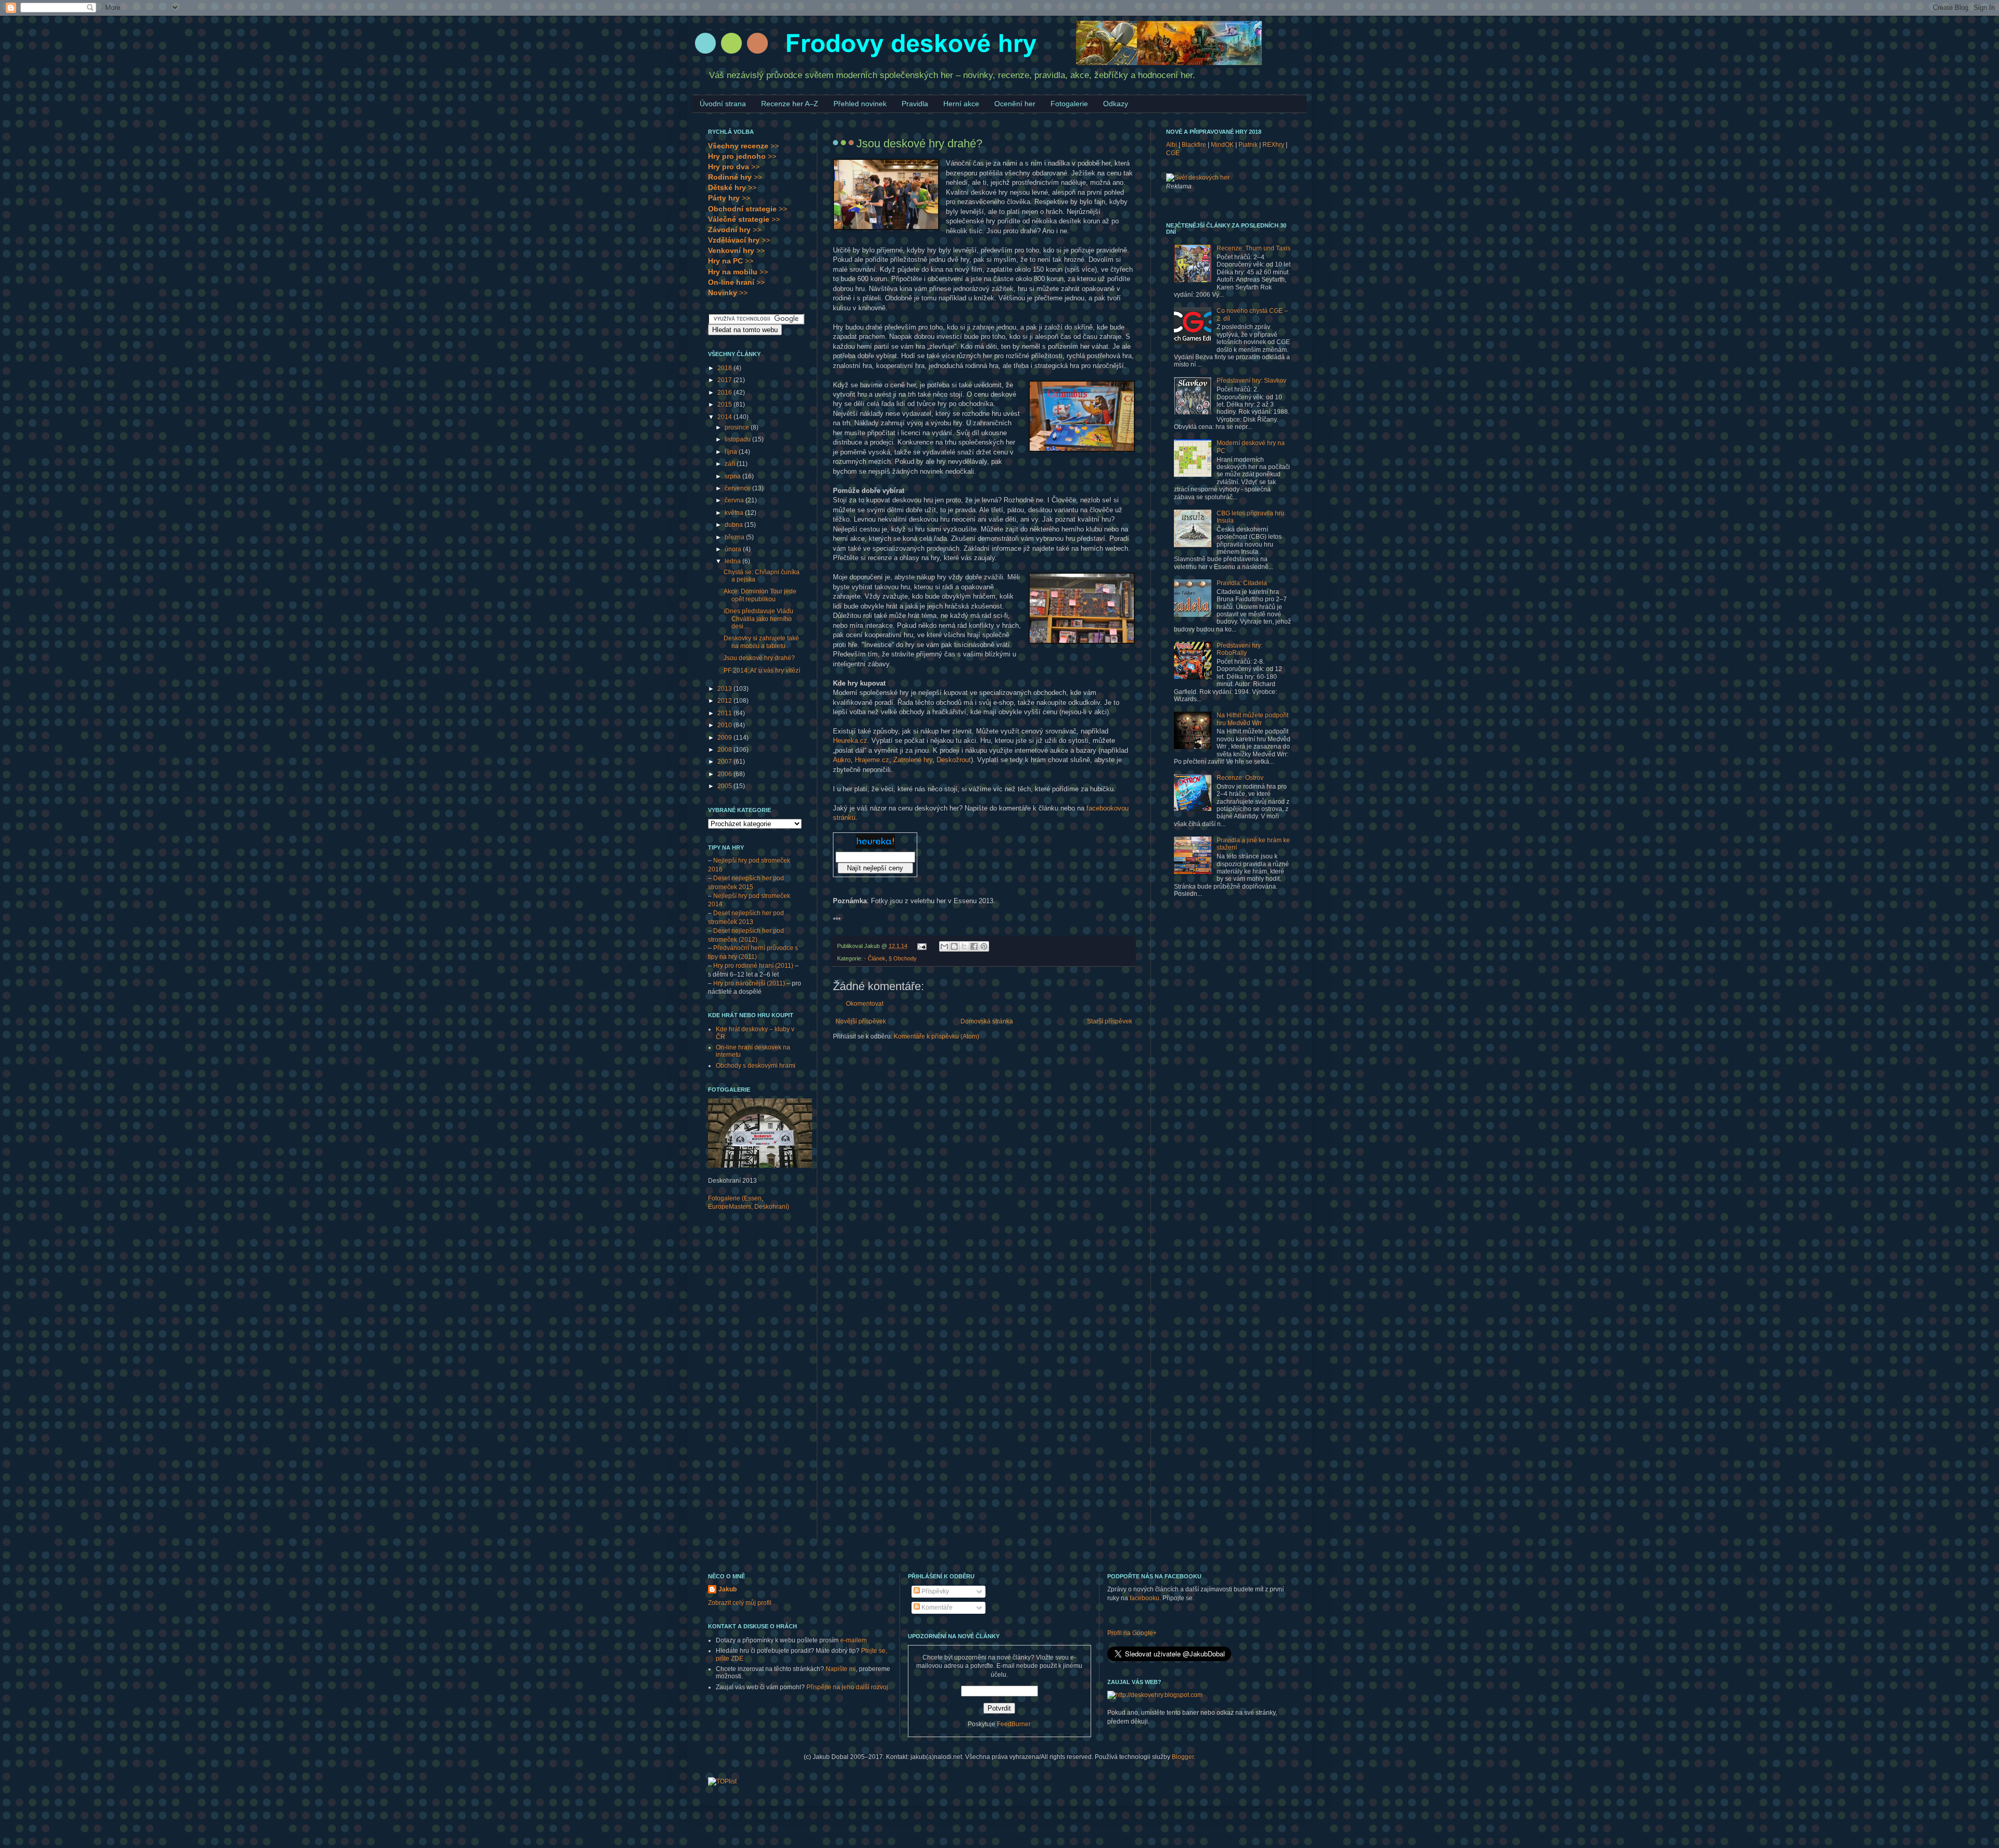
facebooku (1144, 1598)
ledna (733, 561)
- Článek (875, 958)
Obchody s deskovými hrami (756, 1066)
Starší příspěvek (1110, 1021)
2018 (725, 368)
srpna (733, 476)
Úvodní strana (723, 104)
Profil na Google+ (1132, 1633)
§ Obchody (903, 958)
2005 (725, 786)
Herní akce (961, 104)
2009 (725, 738)
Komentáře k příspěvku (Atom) (937, 1036)
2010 (725, 725)
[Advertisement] (750, 1383)
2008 (725, 750)
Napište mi (841, 1669)
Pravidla (915, 104)
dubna (735, 525)
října (732, 452)
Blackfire (1194, 145)
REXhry (1273, 145)
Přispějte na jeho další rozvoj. (848, 1687)
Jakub (728, 1589)
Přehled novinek (860, 104)
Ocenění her (1015, 104)
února (734, 549)
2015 (725, 404)
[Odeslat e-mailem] (944, 946)
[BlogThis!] (954, 946)
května (735, 513)
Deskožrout (954, 760)
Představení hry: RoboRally (1239, 649)
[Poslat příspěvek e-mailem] (921, 946)
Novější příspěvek (861, 1021)
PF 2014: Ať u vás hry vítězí (762, 670)
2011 (725, 713)
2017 (725, 380)
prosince (738, 427)
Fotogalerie (1069, 104)
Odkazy (1116, 104)
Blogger (1183, 1757)
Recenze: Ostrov (1240, 778)
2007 (725, 762)
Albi (1172, 145)
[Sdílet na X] (964, 946)
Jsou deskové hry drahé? (759, 658)
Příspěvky (934, 1591)
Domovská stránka (987, 1021)
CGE (1173, 153)
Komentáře (936, 1607)
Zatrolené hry (913, 760)
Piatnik (1248, 145)
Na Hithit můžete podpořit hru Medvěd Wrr (1252, 719)
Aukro (842, 760)
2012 (725, 701)
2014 (725, 417)
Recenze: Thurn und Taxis (1254, 248)
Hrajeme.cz (872, 760)
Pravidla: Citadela (1242, 583)
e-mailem (853, 1640)
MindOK (1222, 145)
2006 (725, 774)
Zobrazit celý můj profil (740, 1603)
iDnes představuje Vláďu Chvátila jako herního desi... (758, 619)
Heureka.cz (850, 741)
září (731, 464)
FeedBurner (1014, 1724)
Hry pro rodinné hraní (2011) (753, 966)
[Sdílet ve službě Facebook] (974, 946)
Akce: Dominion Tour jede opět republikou (760, 595)
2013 (725, 689)
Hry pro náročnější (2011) (749, 983)
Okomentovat (865, 1004)
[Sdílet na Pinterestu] (984, 946)
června (735, 500)
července (738, 488)
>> (743, 146)
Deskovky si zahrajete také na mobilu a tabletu (761, 642)
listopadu (738, 439)
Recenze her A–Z (790, 104)
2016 (725, 393)
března (735, 537)
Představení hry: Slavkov (1251, 381)
